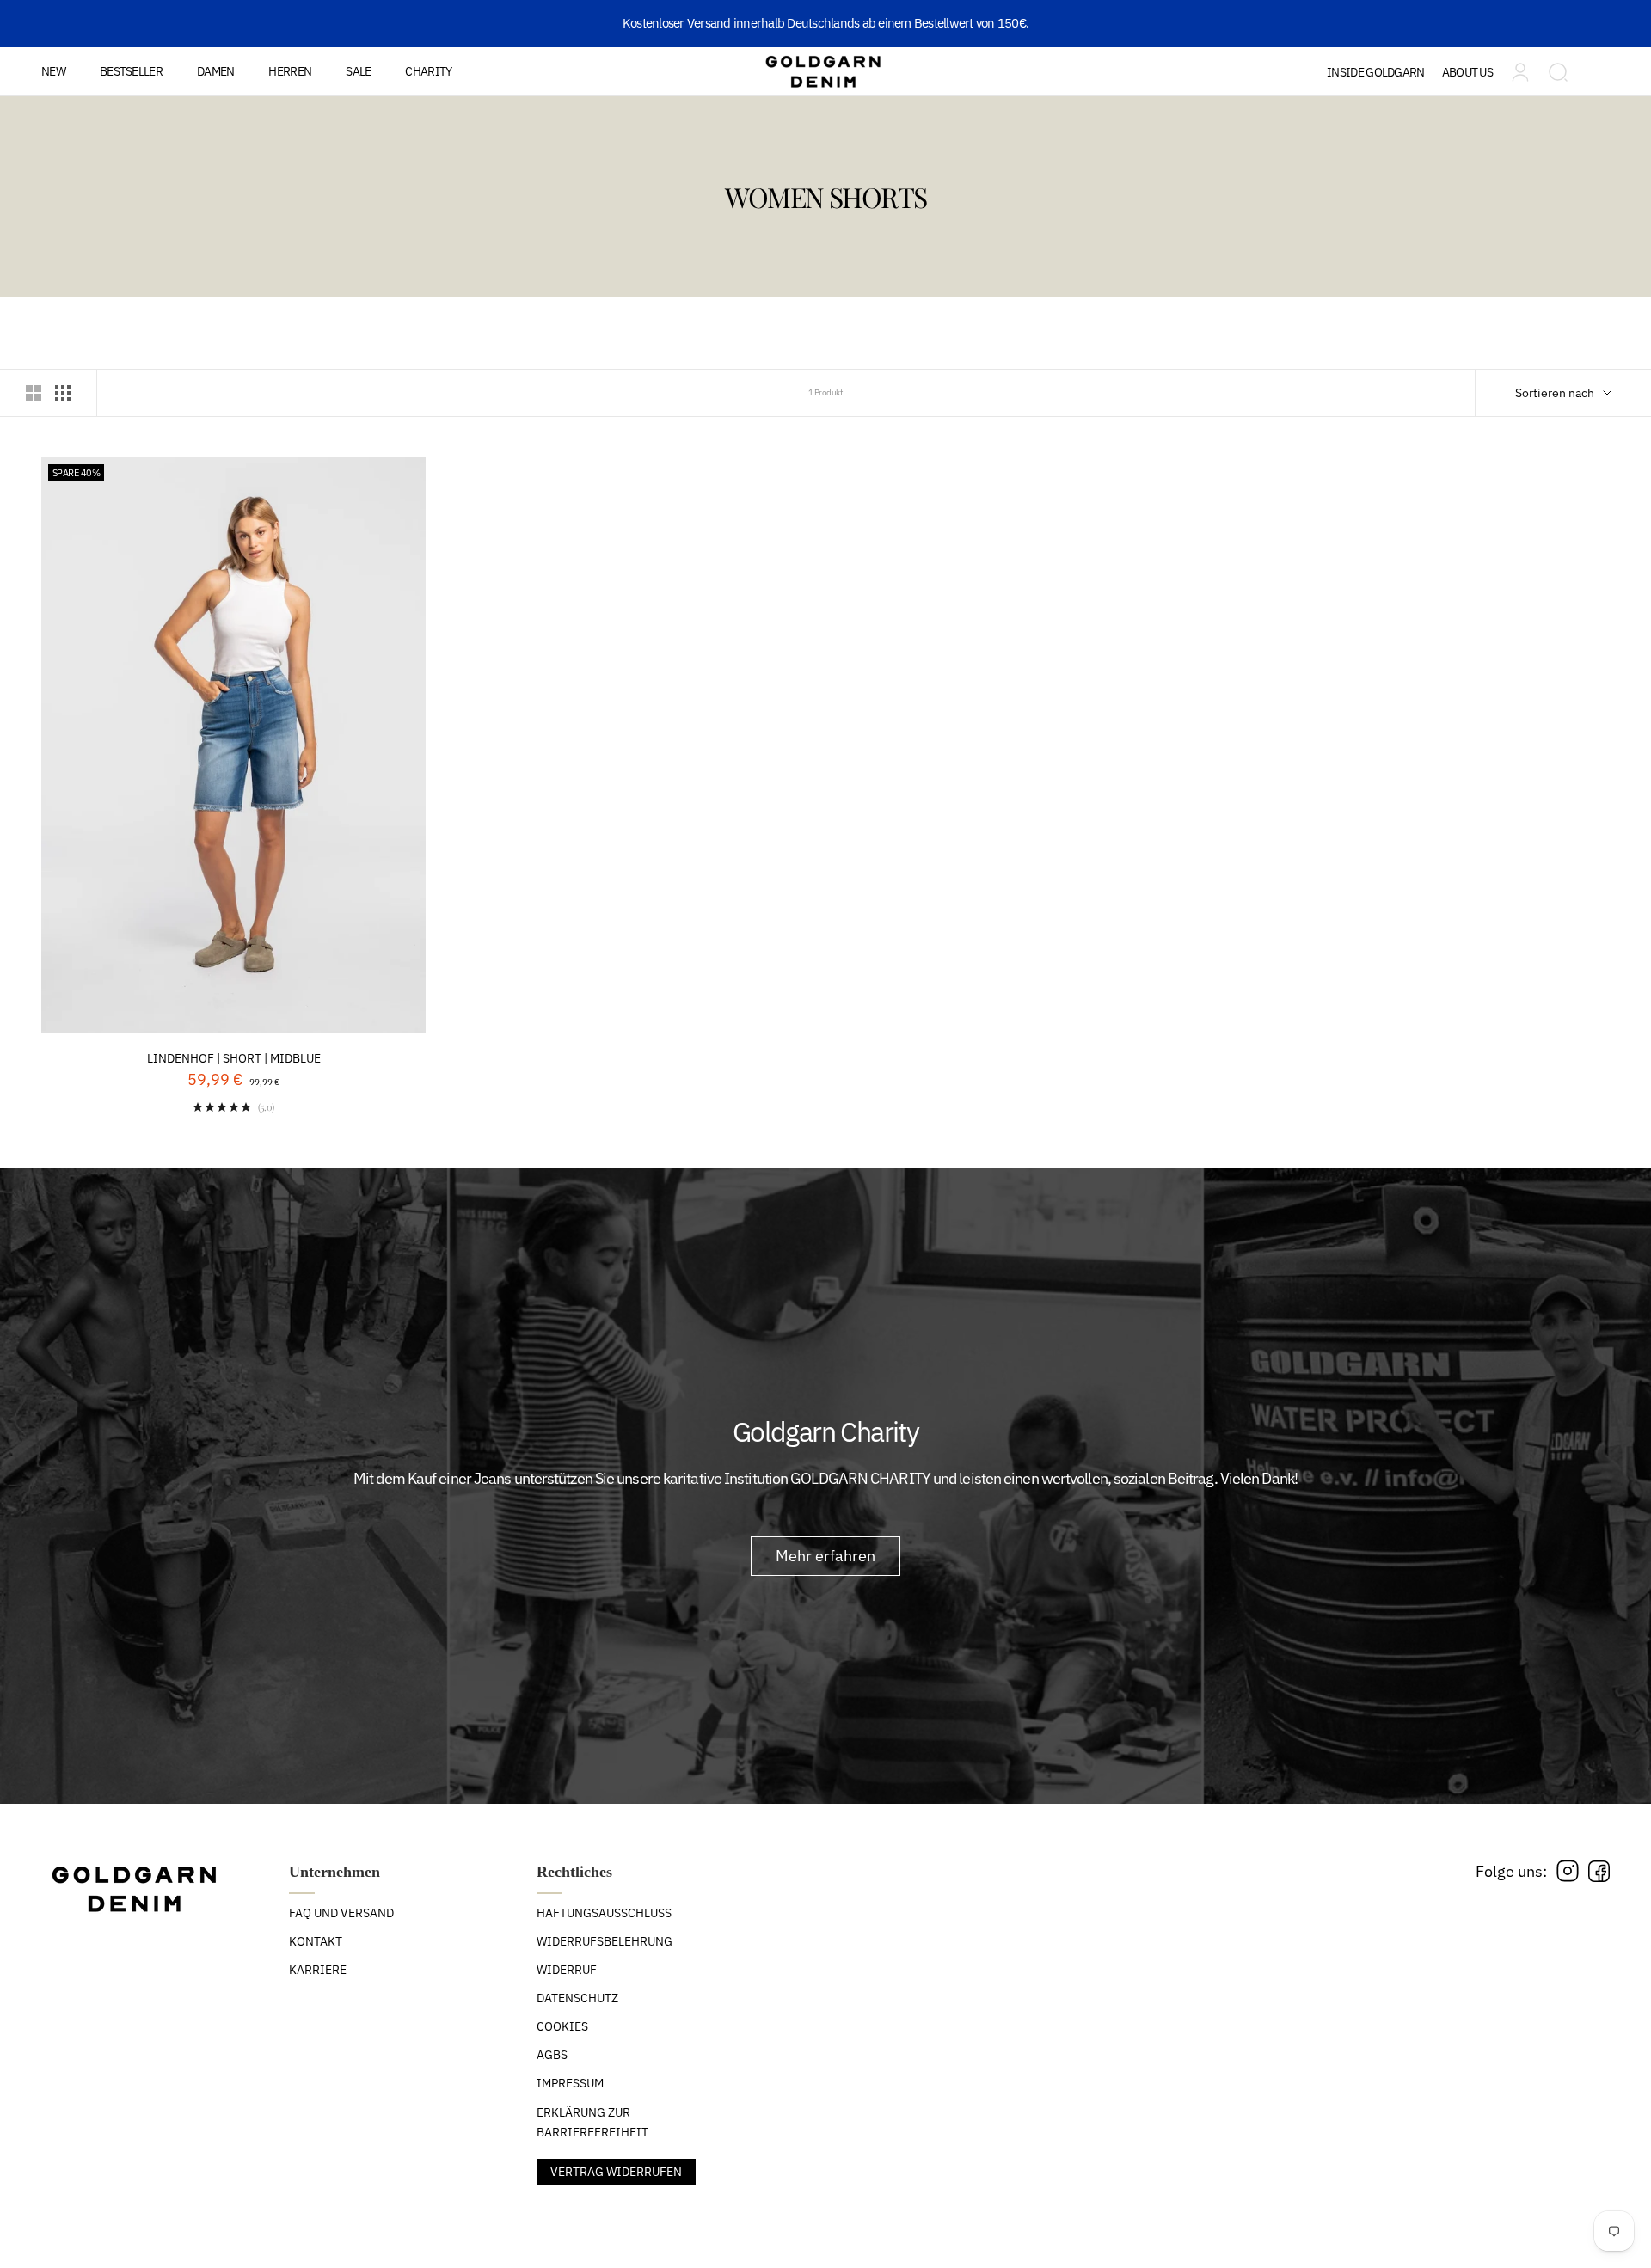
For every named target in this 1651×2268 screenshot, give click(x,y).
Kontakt (316, 1941)
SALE (358, 71)
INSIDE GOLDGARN (1376, 72)
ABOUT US (1467, 72)
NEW (53, 71)
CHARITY (428, 71)
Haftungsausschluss (604, 1913)
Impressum (570, 2083)
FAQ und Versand (341, 1913)
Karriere (318, 1970)
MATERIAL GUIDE (1397, 123)
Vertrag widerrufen (616, 2172)
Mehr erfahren (825, 1556)
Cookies (562, 2026)
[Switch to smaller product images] (63, 393)
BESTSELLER (131, 71)
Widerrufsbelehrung (605, 1941)
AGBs (552, 2055)
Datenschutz (577, 1998)
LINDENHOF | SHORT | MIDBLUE (234, 1058)
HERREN (290, 71)
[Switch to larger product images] (34, 393)
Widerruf (567, 1970)
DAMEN (216, 71)
